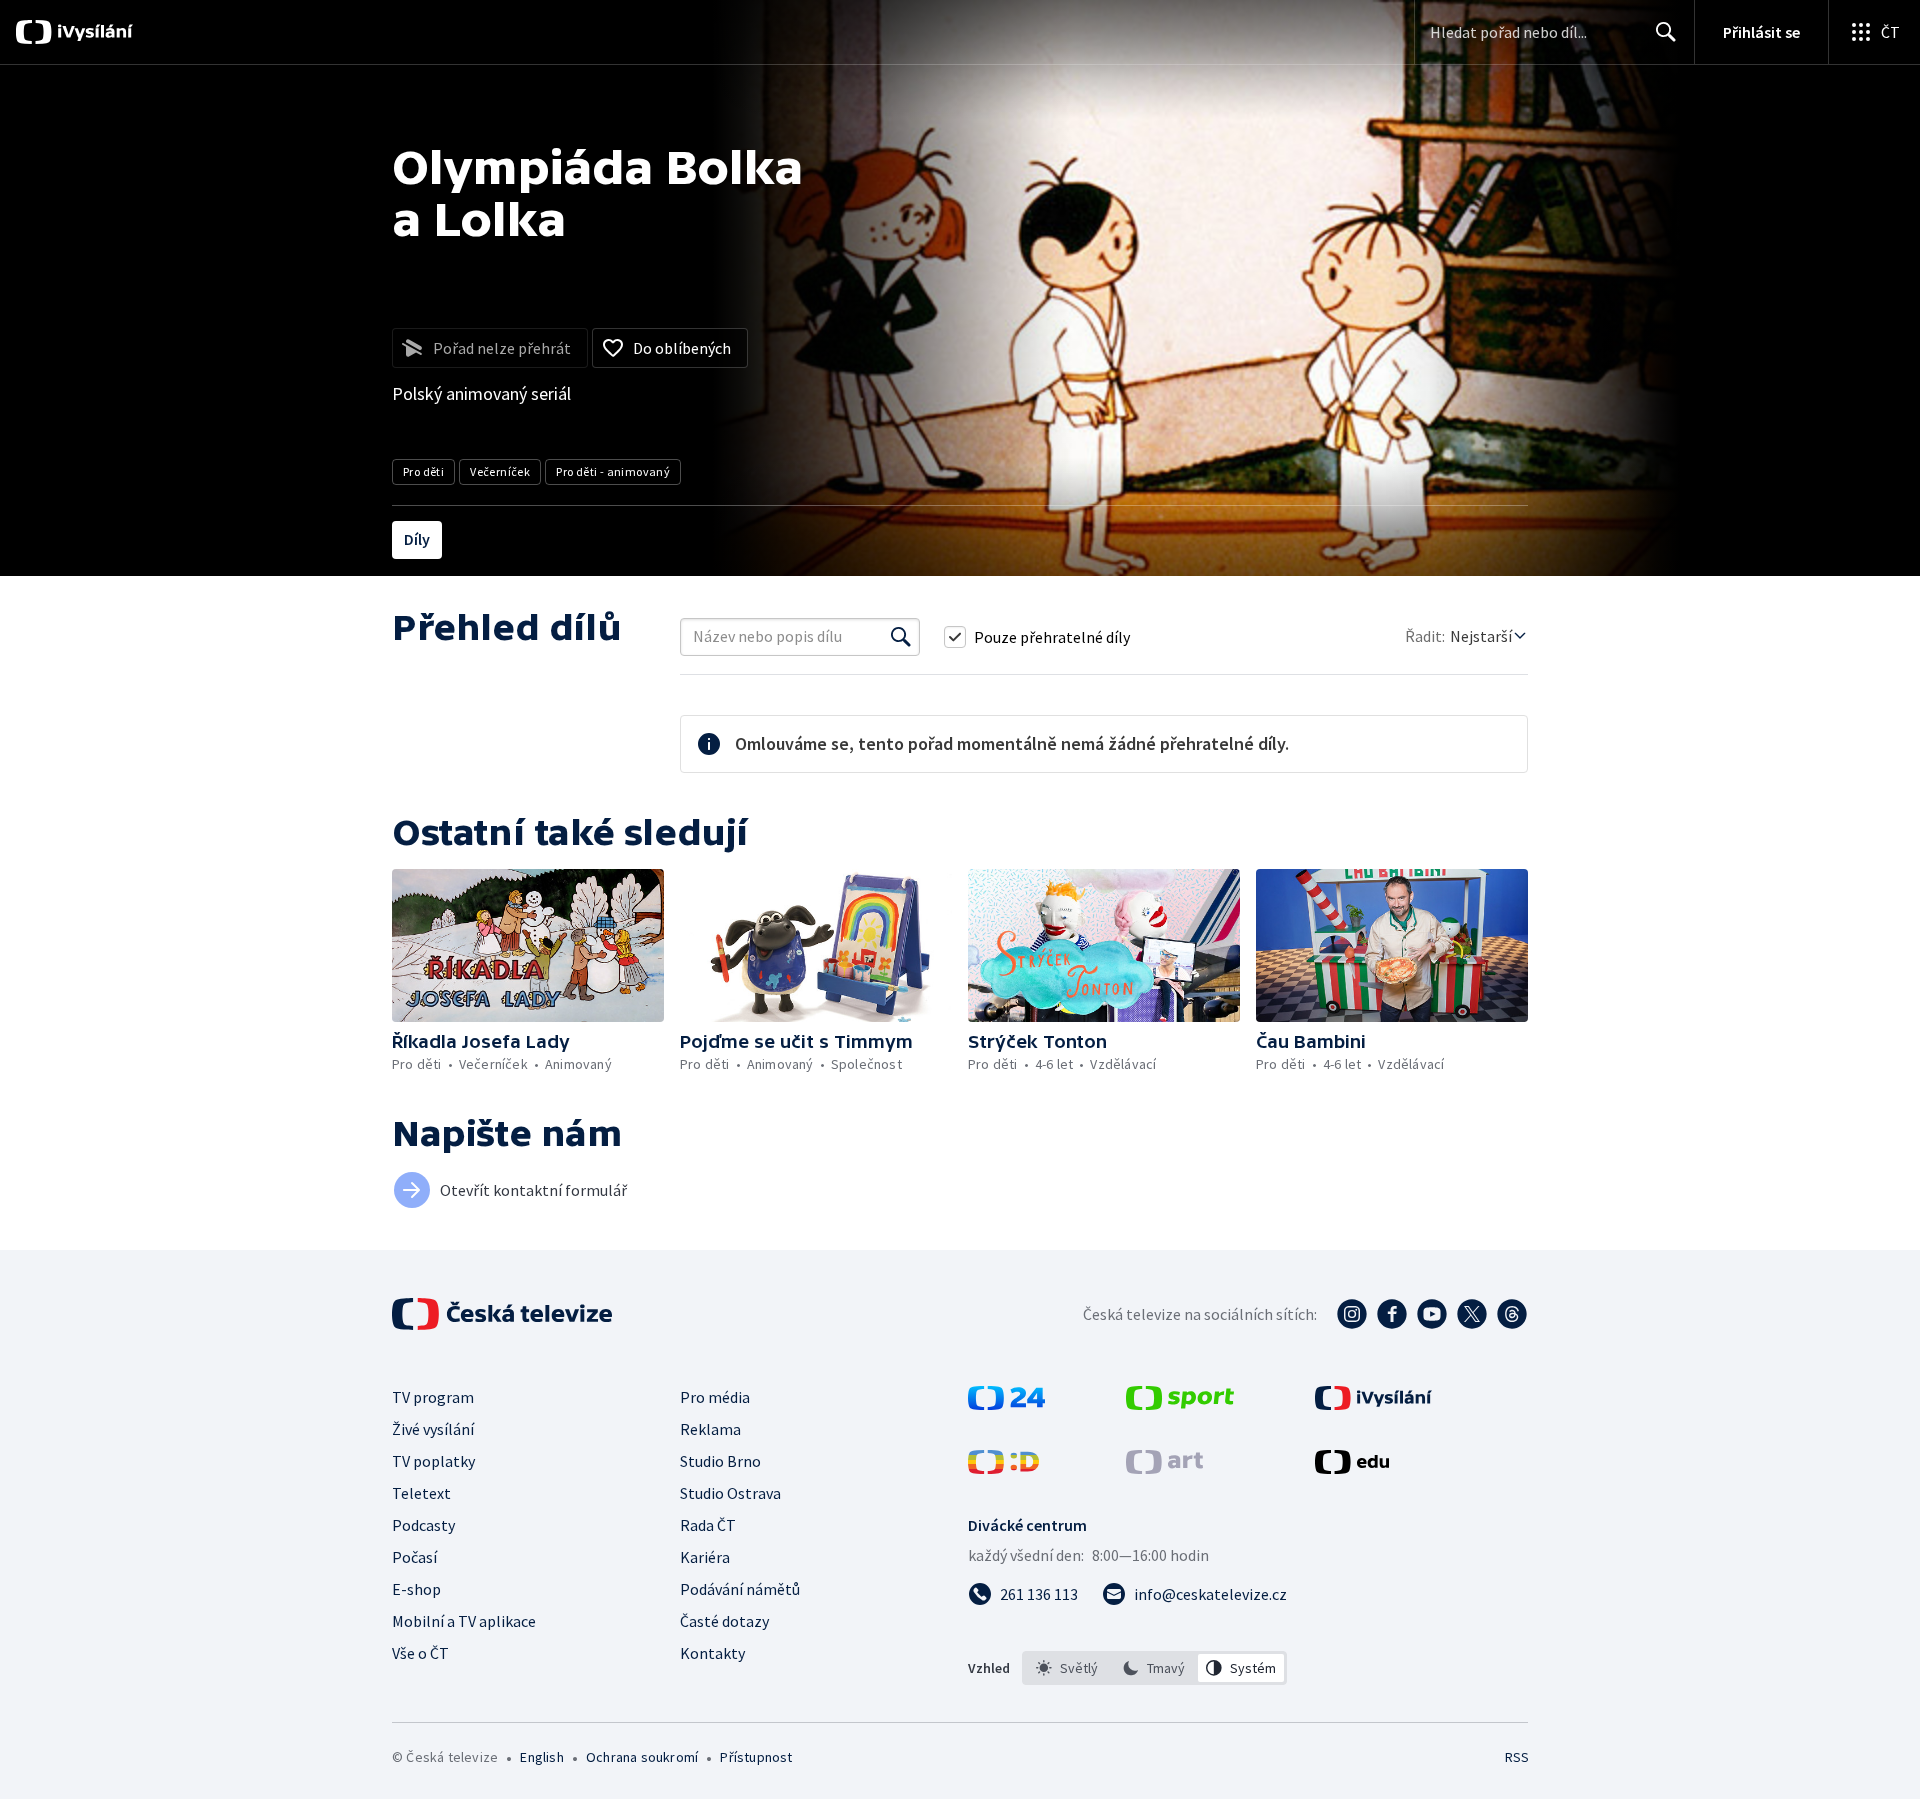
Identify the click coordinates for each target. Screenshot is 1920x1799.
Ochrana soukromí (642, 1757)
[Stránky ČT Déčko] (1003, 1468)
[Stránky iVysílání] (1373, 1404)
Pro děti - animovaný (613, 471)
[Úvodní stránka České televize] (504, 1314)
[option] (1067, 1668)
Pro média (715, 1397)
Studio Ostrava (730, 1493)
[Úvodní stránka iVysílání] (92, 32)
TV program (433, 1397)
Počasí (414, 1557)
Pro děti (423, 471)
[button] (528, 945)
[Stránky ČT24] (1006, 1404)
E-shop (416, 1589)
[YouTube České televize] (1432, 1314)
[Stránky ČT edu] (1352, 1468)
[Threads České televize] (1512, 1314)
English (541, 1757)
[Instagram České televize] (1352, 1314)
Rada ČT (708, 1525)
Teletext (421, 1493)
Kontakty (712, 1653)
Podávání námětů (740, 1589)
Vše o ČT (420, 1653)
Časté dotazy (724, 1621)
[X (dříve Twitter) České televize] (1472, 1314)
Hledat (1666, 32)
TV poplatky (433, 1461)
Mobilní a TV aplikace (464, 1621)
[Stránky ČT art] (1164, 1468)
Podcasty (423, 1525)
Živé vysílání (433, 1429)
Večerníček (500, 471)
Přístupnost (756, 1757)
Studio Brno (720, 1461)
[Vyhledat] (901, 637)
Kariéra (705, 1557)
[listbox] (1154, 1668)
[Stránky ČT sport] (1180, 1404)
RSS (1517, 1757)
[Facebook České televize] (1392, 1314)
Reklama (710, 1429)
